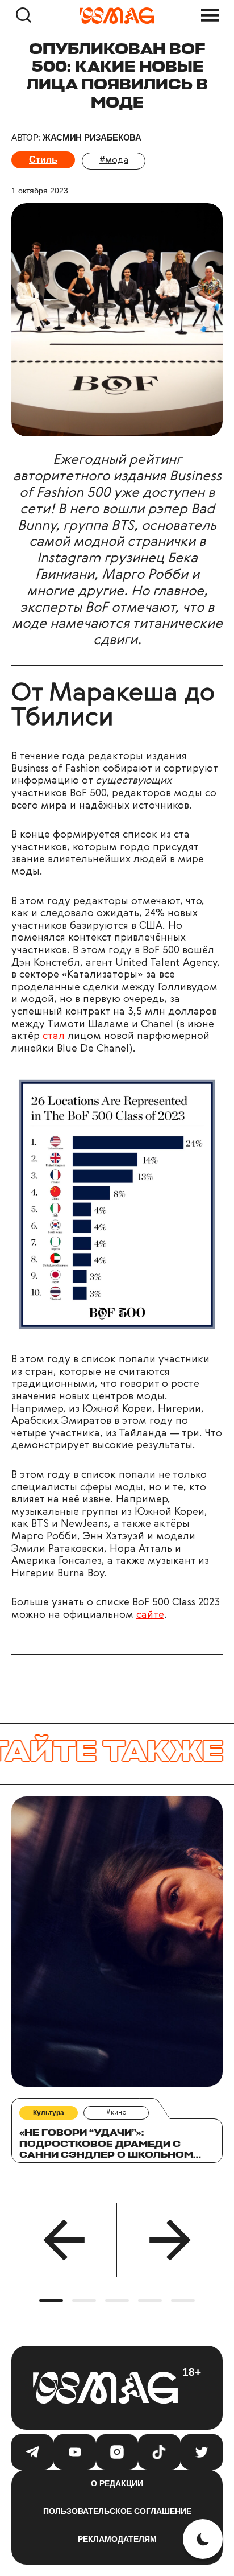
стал (54, 1036)
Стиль (43, 160)
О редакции (117, 2483)
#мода (114, 160)
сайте (150, 1615)
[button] (64, 2240)
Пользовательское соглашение (117, 2511)
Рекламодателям (117, 2539)
